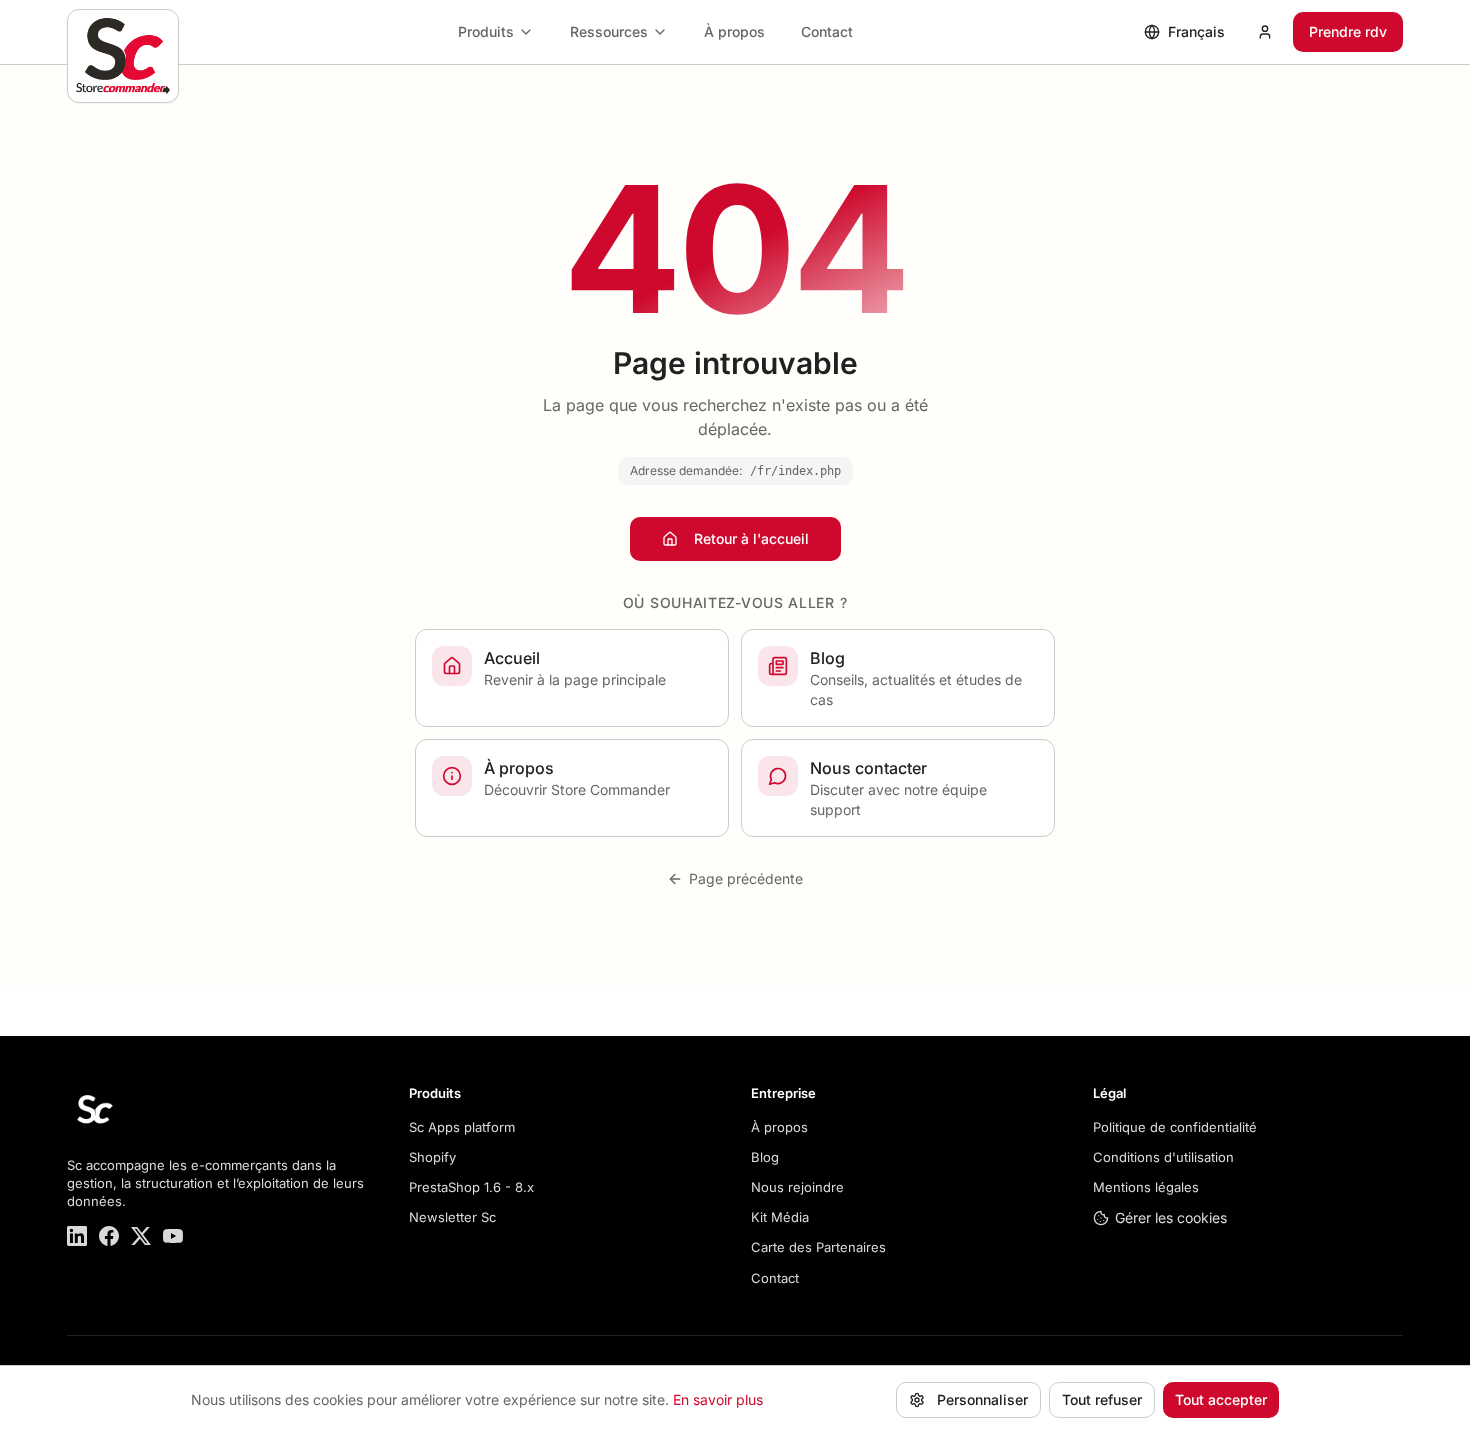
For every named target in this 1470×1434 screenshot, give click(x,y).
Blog (765, 1157)
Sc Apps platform (462, 1127)
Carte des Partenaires (818, 1247)
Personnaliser (982, 1399)
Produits (486, 31)
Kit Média (780, 1217)
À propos (734, 31)
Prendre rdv (1348, 31)
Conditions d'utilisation (1163, 1157)
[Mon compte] (1265, 32)
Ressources (609, 31)
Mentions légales (1146, 1187)
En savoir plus (718, 1399)
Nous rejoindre (797, 1187)
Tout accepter (1221, 1399)
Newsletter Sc (452, 1217)
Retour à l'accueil (751, 538)
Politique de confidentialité (1175, 1127)
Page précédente (746, 878)
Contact (827, 31)
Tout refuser (1102, 1399)
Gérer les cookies (1171, 1217)
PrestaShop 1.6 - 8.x (471, 1187)
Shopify (432, 1157)
